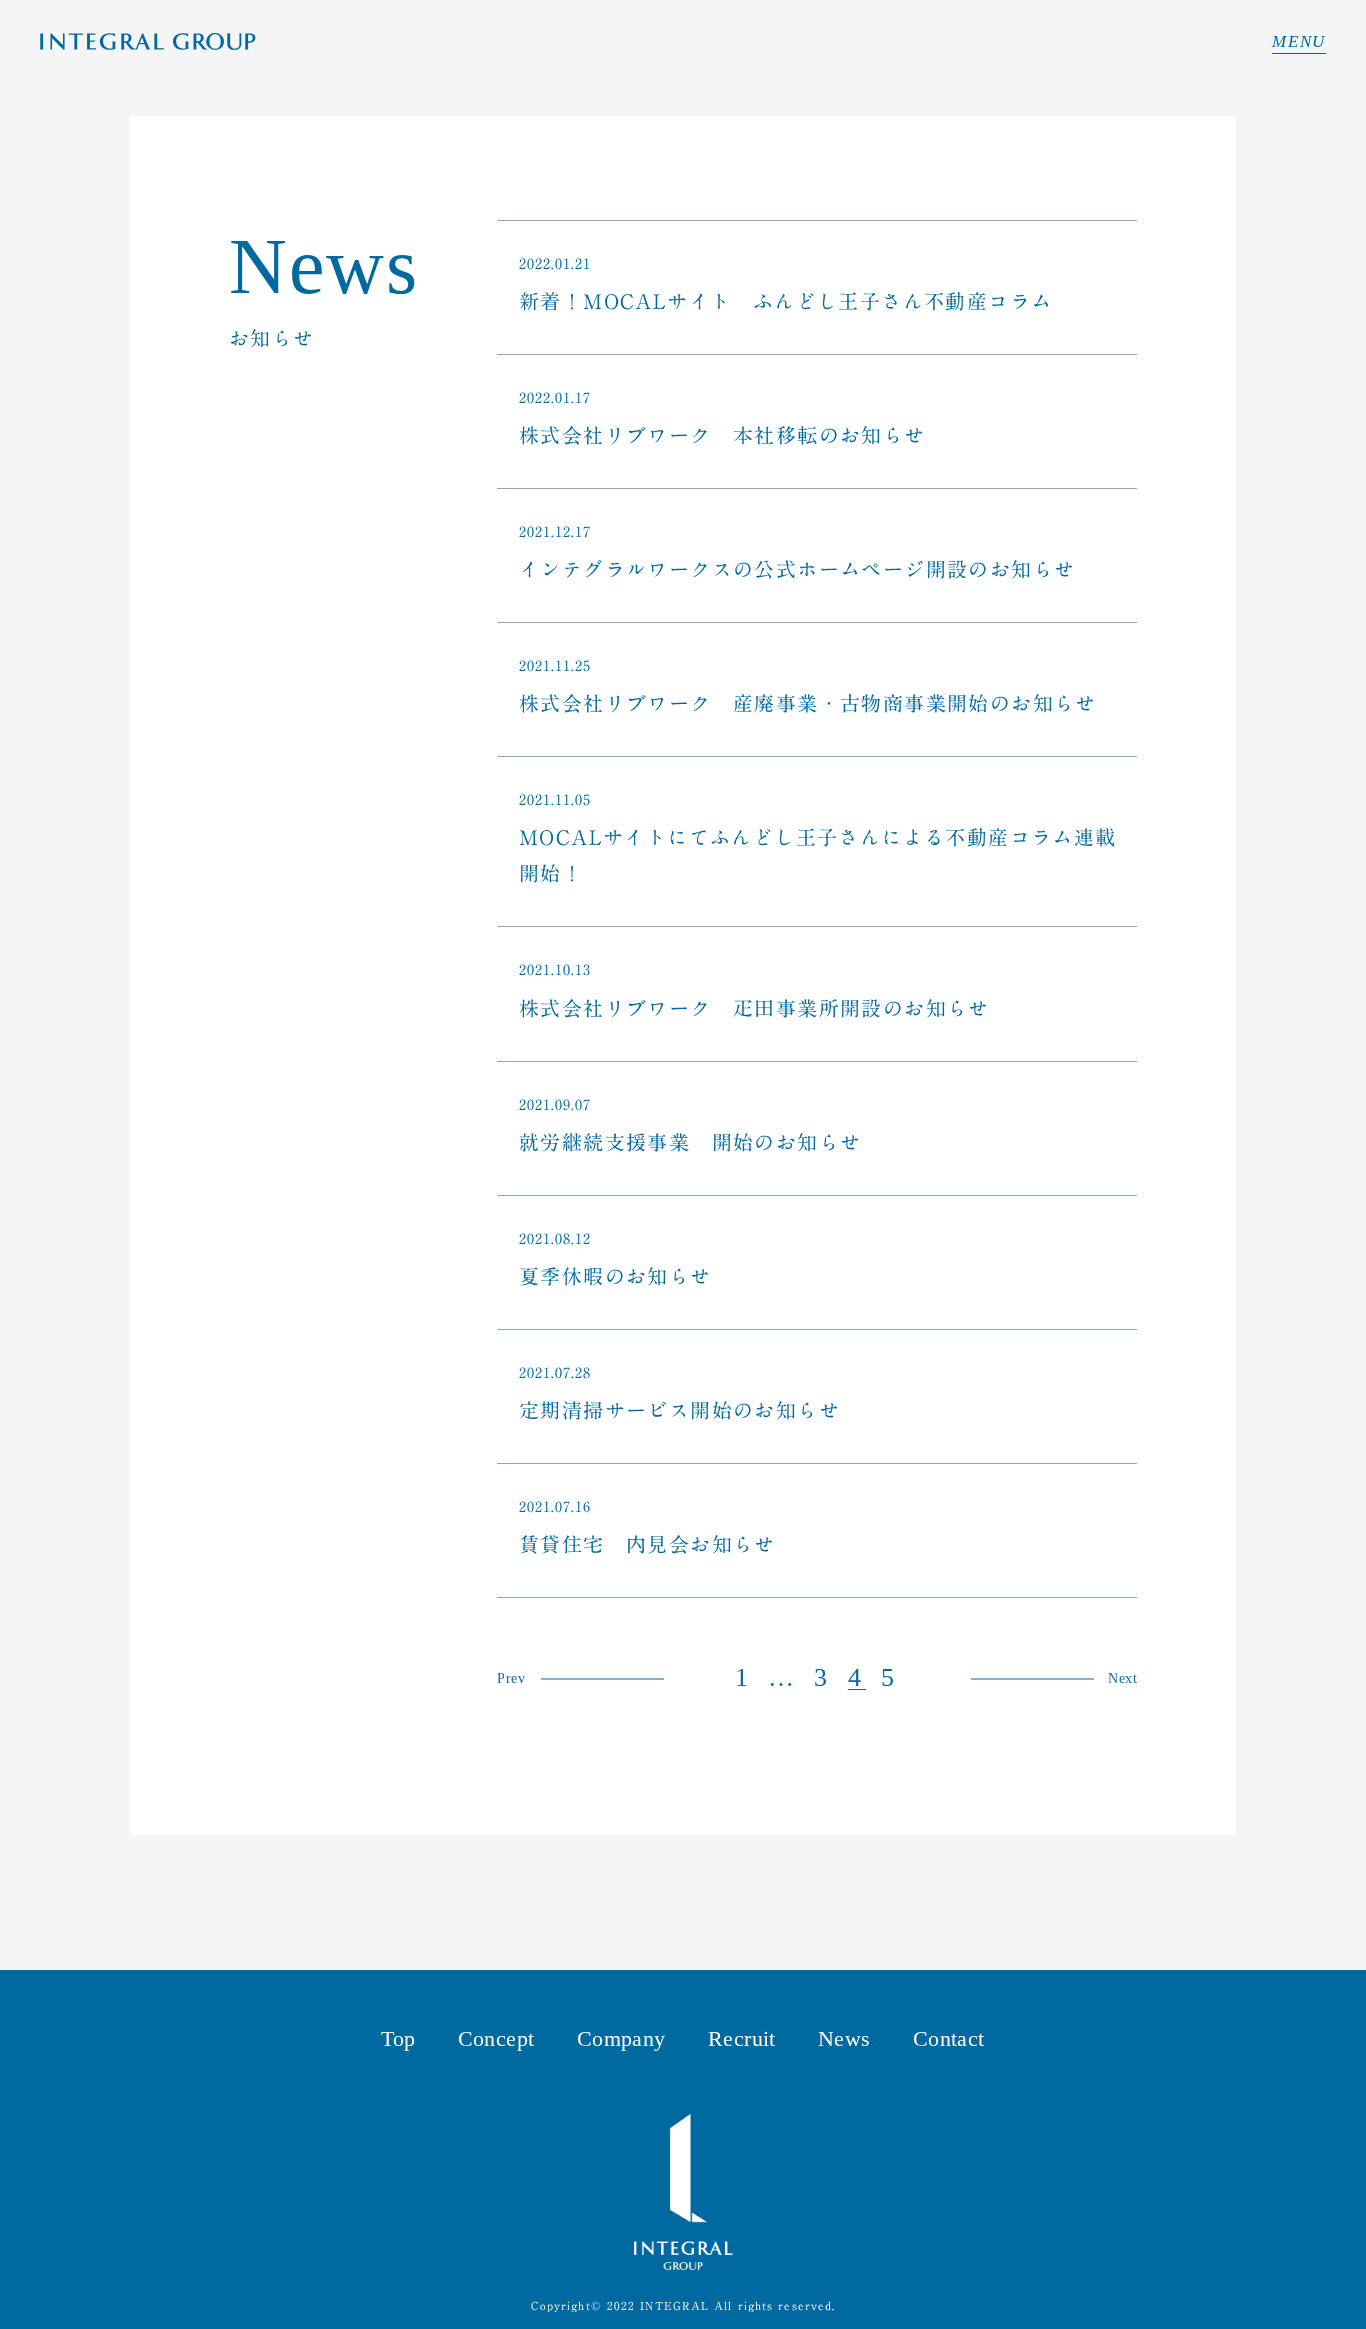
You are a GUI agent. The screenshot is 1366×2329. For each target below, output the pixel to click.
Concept (496, 2038)
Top (398, 2038)
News (844, 2038)
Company (621, 2038)
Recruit (742, 2038)
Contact (949, 2038)
